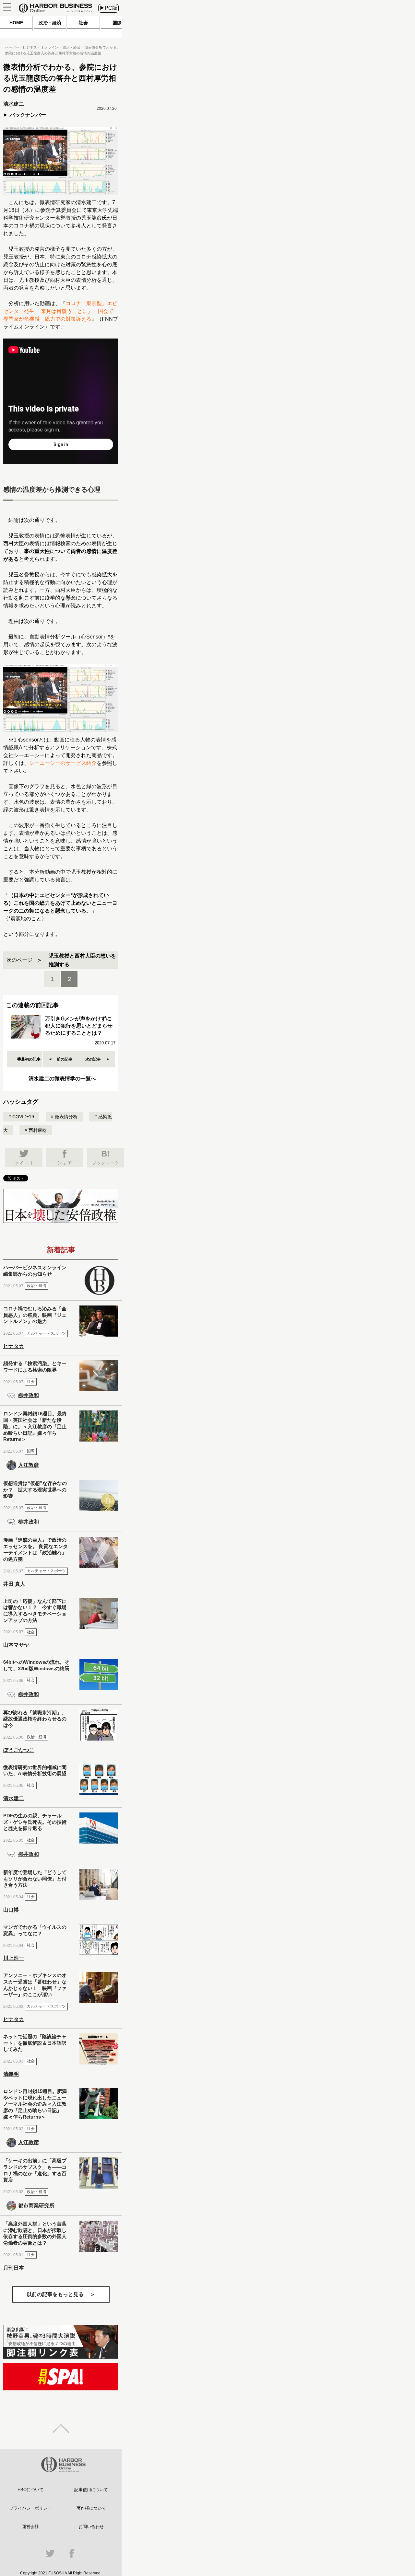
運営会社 (30, 2527)
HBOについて (30, 2490)
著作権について (91, 2508)
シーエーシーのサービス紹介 (63, 763)
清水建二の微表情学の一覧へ (62, 1079)
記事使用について (91, 2490)
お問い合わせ (91, 2527)
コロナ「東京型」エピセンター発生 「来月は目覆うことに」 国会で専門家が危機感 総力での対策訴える (60, 311)
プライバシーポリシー (30, 2508)
